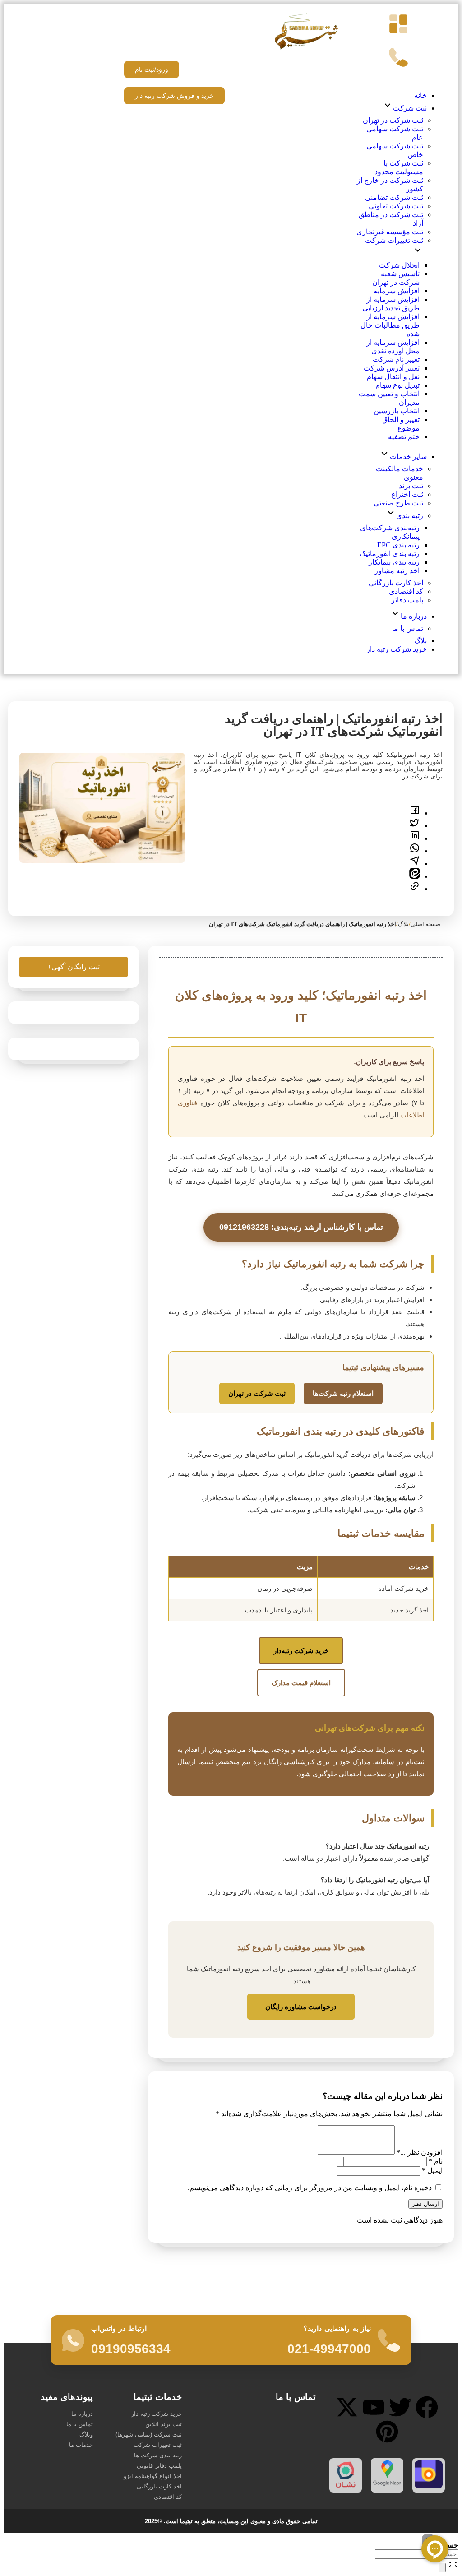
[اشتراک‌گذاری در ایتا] (415, 876)
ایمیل (432, 2171)
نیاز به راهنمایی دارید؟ (337, 2328)
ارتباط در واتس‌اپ (119, 2328)
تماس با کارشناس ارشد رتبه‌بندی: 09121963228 (301, 1227)
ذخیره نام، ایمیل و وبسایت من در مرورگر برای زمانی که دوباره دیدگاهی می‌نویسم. (310, 2188)
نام (436, 2161)
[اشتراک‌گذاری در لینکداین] (415, 838)
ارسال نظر (425, 2204)
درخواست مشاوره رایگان (301, 2007)
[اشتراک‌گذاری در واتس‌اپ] (415, 851)
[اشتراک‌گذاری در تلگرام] (415, 864)
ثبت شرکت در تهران (257, 1393)
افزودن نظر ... (420, 2152)
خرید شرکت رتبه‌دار (301, 1651)
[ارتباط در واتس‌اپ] (73, 2340)
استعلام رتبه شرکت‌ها (343, 1393)
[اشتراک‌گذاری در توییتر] (415, 826)
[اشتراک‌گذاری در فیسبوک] (415, 813)
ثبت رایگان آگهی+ (74, 967)
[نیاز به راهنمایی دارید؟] (389, 2340)
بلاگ (403, 924)
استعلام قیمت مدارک (301, 1683)
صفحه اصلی (425, 924)
